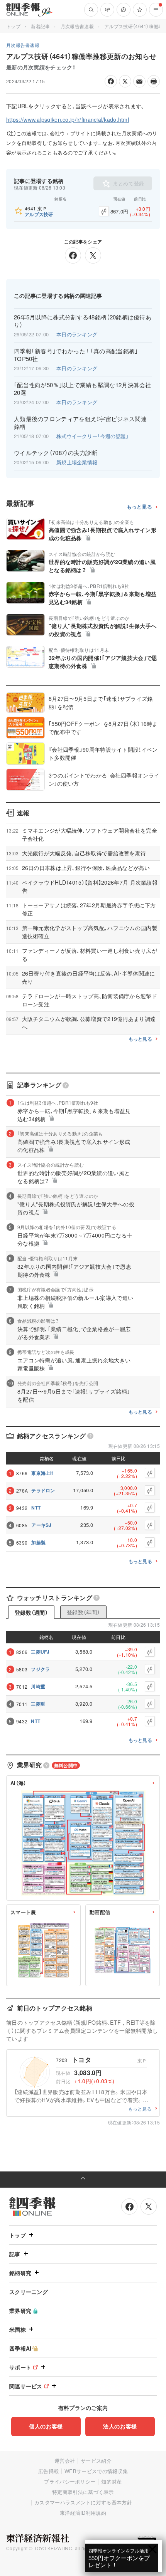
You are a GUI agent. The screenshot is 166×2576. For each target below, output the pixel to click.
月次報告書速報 (77, 26)
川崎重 (38, 1686)
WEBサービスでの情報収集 (96, 2471)
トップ (13, 26)
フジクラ (40, 1669)
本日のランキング (77, 334)
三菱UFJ (40, 1652)
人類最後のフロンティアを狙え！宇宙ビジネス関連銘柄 (80, 423)
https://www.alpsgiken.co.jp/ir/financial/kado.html (68, 119)
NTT (36, 1508)
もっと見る (140, 507)
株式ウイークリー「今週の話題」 (93, 436)
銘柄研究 (20, 2273)
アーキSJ (41, 1525)
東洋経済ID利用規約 (83, 2513)
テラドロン (43, 1490)
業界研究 (20, 2311)
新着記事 (40, 26)
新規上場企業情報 (77, 462)
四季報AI (20, 2348)
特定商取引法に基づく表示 (83, 2492)
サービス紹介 (96, 2461)
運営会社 (65, 2461)
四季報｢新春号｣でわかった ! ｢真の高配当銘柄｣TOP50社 (76, 355)
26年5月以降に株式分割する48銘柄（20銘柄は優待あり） (83, 321)
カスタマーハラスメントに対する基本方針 (83, 2502)
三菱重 (38, 1704)
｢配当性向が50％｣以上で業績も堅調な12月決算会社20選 (83, 389)
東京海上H (43, 1473)
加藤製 (38, 1542)
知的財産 (111, 2481)
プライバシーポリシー (70, 2481)
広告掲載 (48, 2471)
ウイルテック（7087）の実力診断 (56, 453)
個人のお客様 (46, 2426)
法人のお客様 (120, 2426)
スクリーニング (29, 2292)
